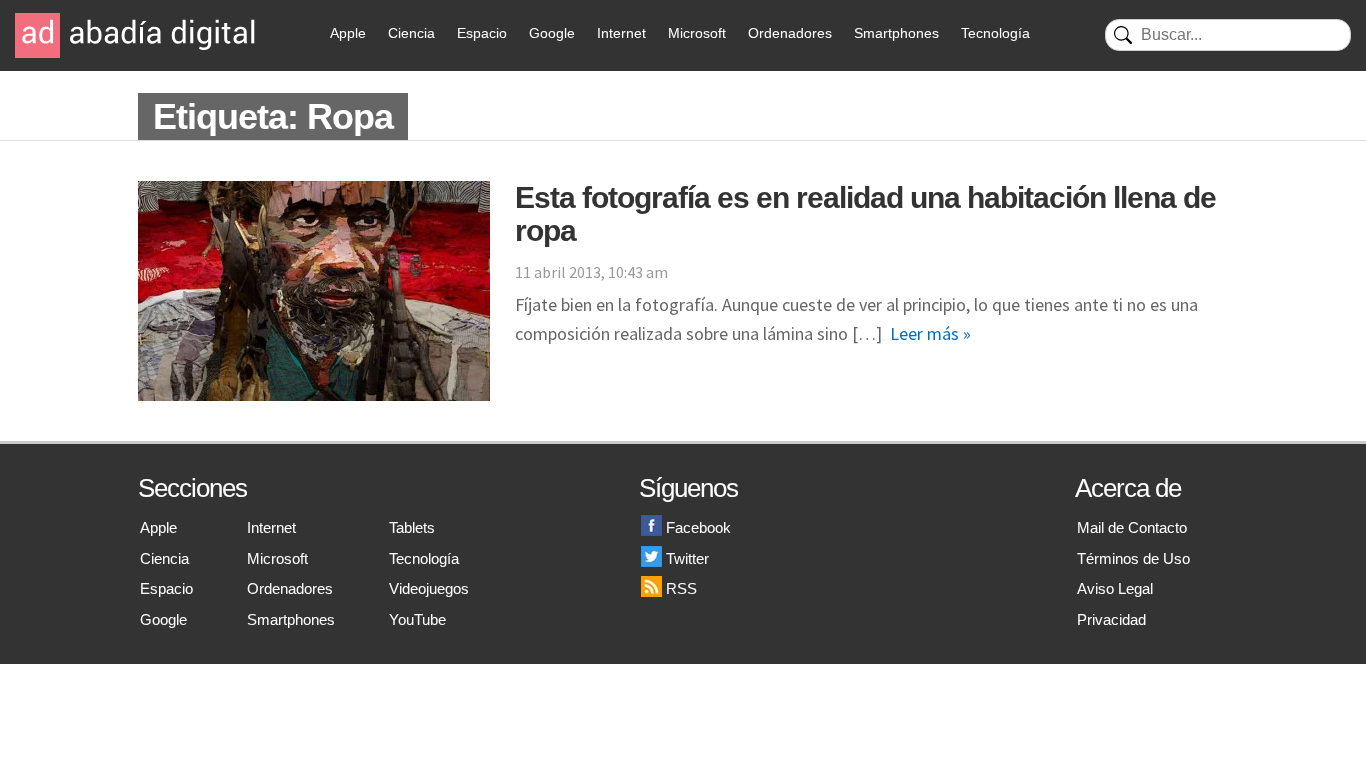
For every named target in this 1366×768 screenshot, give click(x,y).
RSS (681, 588)
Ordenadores (790, 33)
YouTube (417, 619)
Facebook (698, 527)
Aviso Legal (1115, 588)
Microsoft (697, 33)
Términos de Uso (1133, 558)
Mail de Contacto (1132, 527)
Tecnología (995, 33)
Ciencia (411, 33)
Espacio (482, 33)
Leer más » (930, 333)
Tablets (412, 527)
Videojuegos (429, 588)
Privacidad (1111, 619)
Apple (348, 33)
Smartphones (896, 33)
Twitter (687, 558)
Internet (621, 33)
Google (552, 33)
